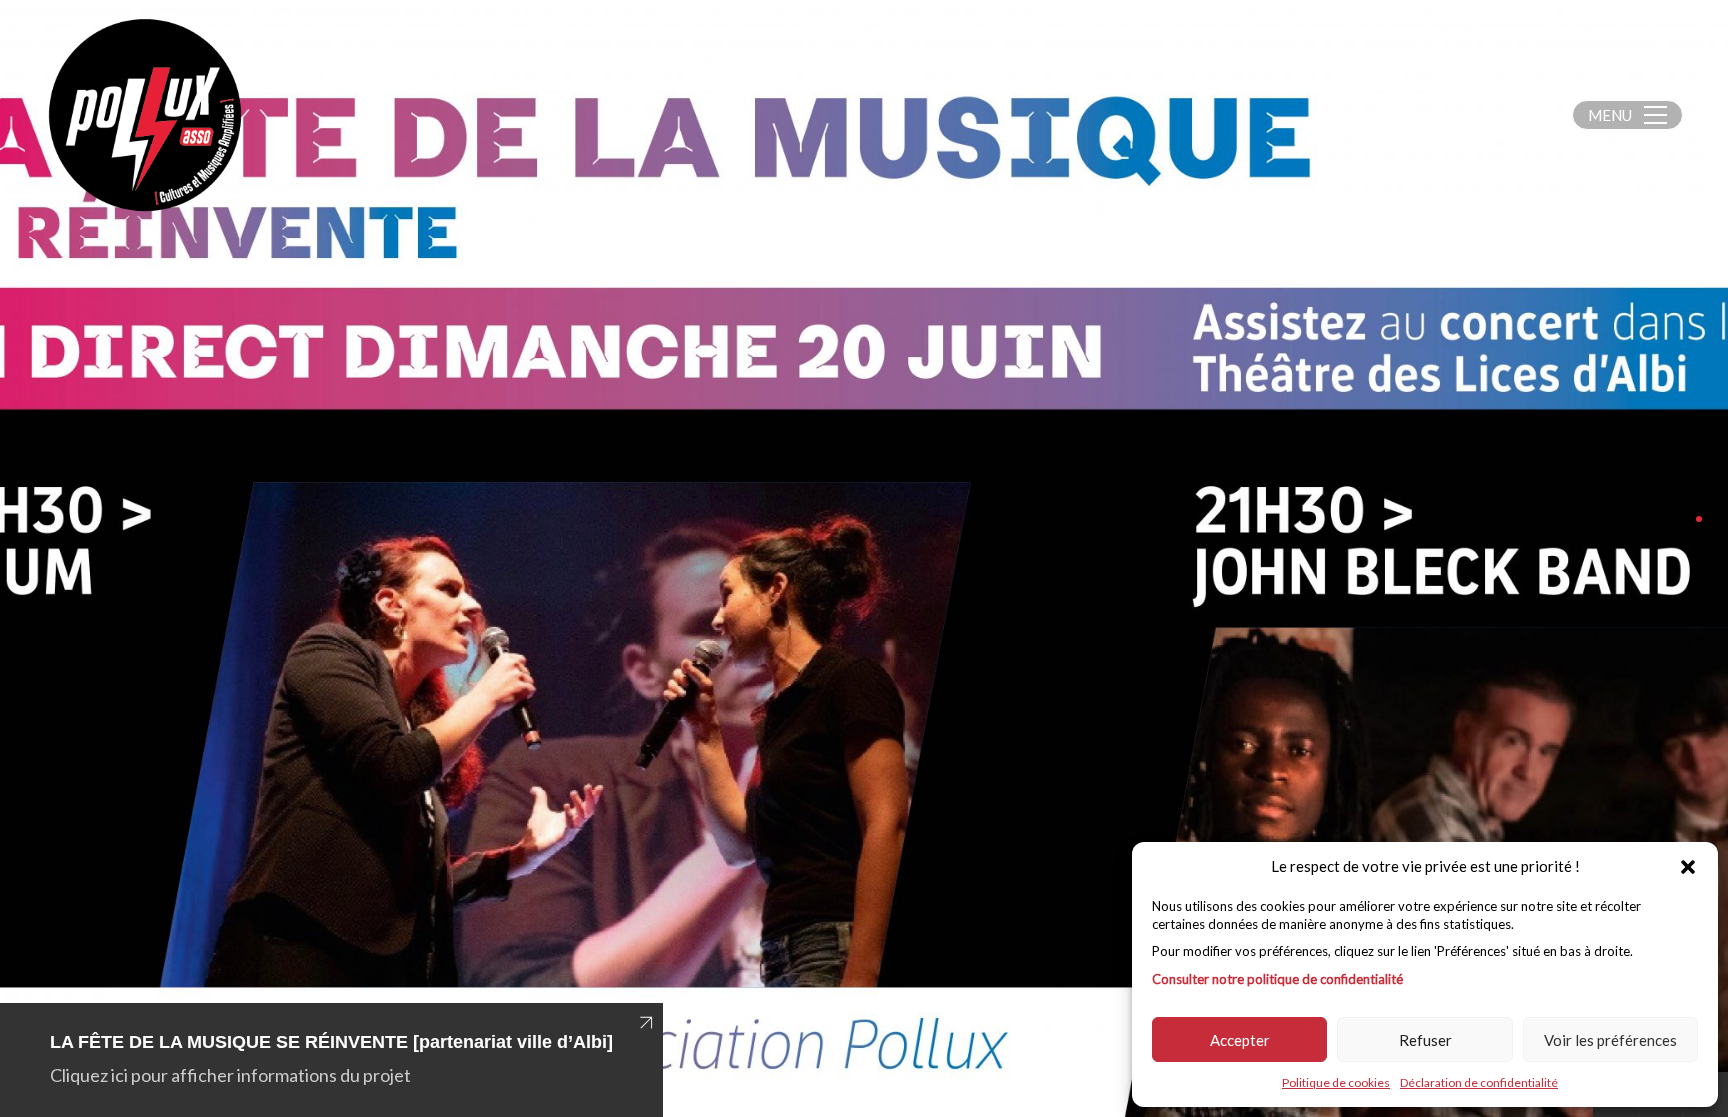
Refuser (1425, 1040)
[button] (1688, 867)
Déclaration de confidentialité (1479, 1082)
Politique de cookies (1336, 1082)
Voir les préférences (1610, 1040)
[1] (1699, 519)
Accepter (1240, 1040)
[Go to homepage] (145, 115)
